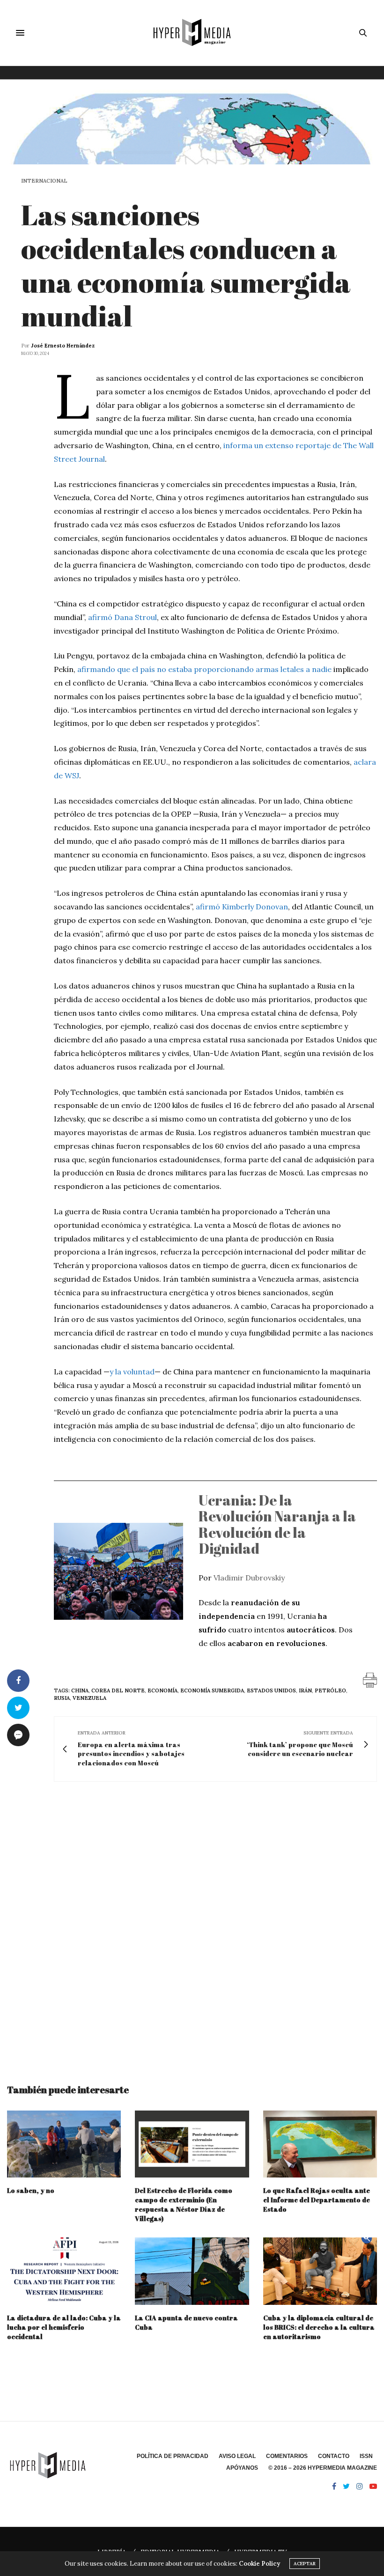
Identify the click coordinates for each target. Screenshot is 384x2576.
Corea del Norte (118, 1690)
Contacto (334, 2456)
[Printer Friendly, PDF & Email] (370, 1679)
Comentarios (287, 2456)
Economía (162, 1690)
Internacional (44, 181)
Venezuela (89, 1698)
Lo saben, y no (31, 2190)
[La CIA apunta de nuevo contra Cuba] (192, 2271)
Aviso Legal (237, 2456)
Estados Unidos (271, 1690)
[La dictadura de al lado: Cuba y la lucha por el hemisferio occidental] (64, 2271)
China (80, 1690)
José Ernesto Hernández (63, 346)
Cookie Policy (259, 2564)
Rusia (62, 1698)
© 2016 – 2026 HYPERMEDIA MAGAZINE (323, 2468)
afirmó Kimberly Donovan (242, 907)
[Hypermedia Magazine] (192, 33)
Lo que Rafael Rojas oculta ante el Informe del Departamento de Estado (317, 2200)
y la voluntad (132, 1372)
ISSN (366, 2456)
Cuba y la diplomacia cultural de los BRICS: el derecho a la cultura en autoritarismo (319, 2327)
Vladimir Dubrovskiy (249, 1578)
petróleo (330, 1690)
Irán (305, 1690)
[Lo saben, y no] (64, 2144)
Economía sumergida (212, 1690)
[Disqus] (192, 1924)
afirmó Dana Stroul (122, 617)
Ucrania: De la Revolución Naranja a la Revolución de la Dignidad (277, 1524)
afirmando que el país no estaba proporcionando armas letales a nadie (204, 669)
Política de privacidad (173, 2456)
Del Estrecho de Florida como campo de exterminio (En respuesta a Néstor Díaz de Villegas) (184, 2204)
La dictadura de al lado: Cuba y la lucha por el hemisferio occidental (64, 2327)
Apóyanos (242, 2468)
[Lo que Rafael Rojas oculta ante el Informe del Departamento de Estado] (320, 2144)
